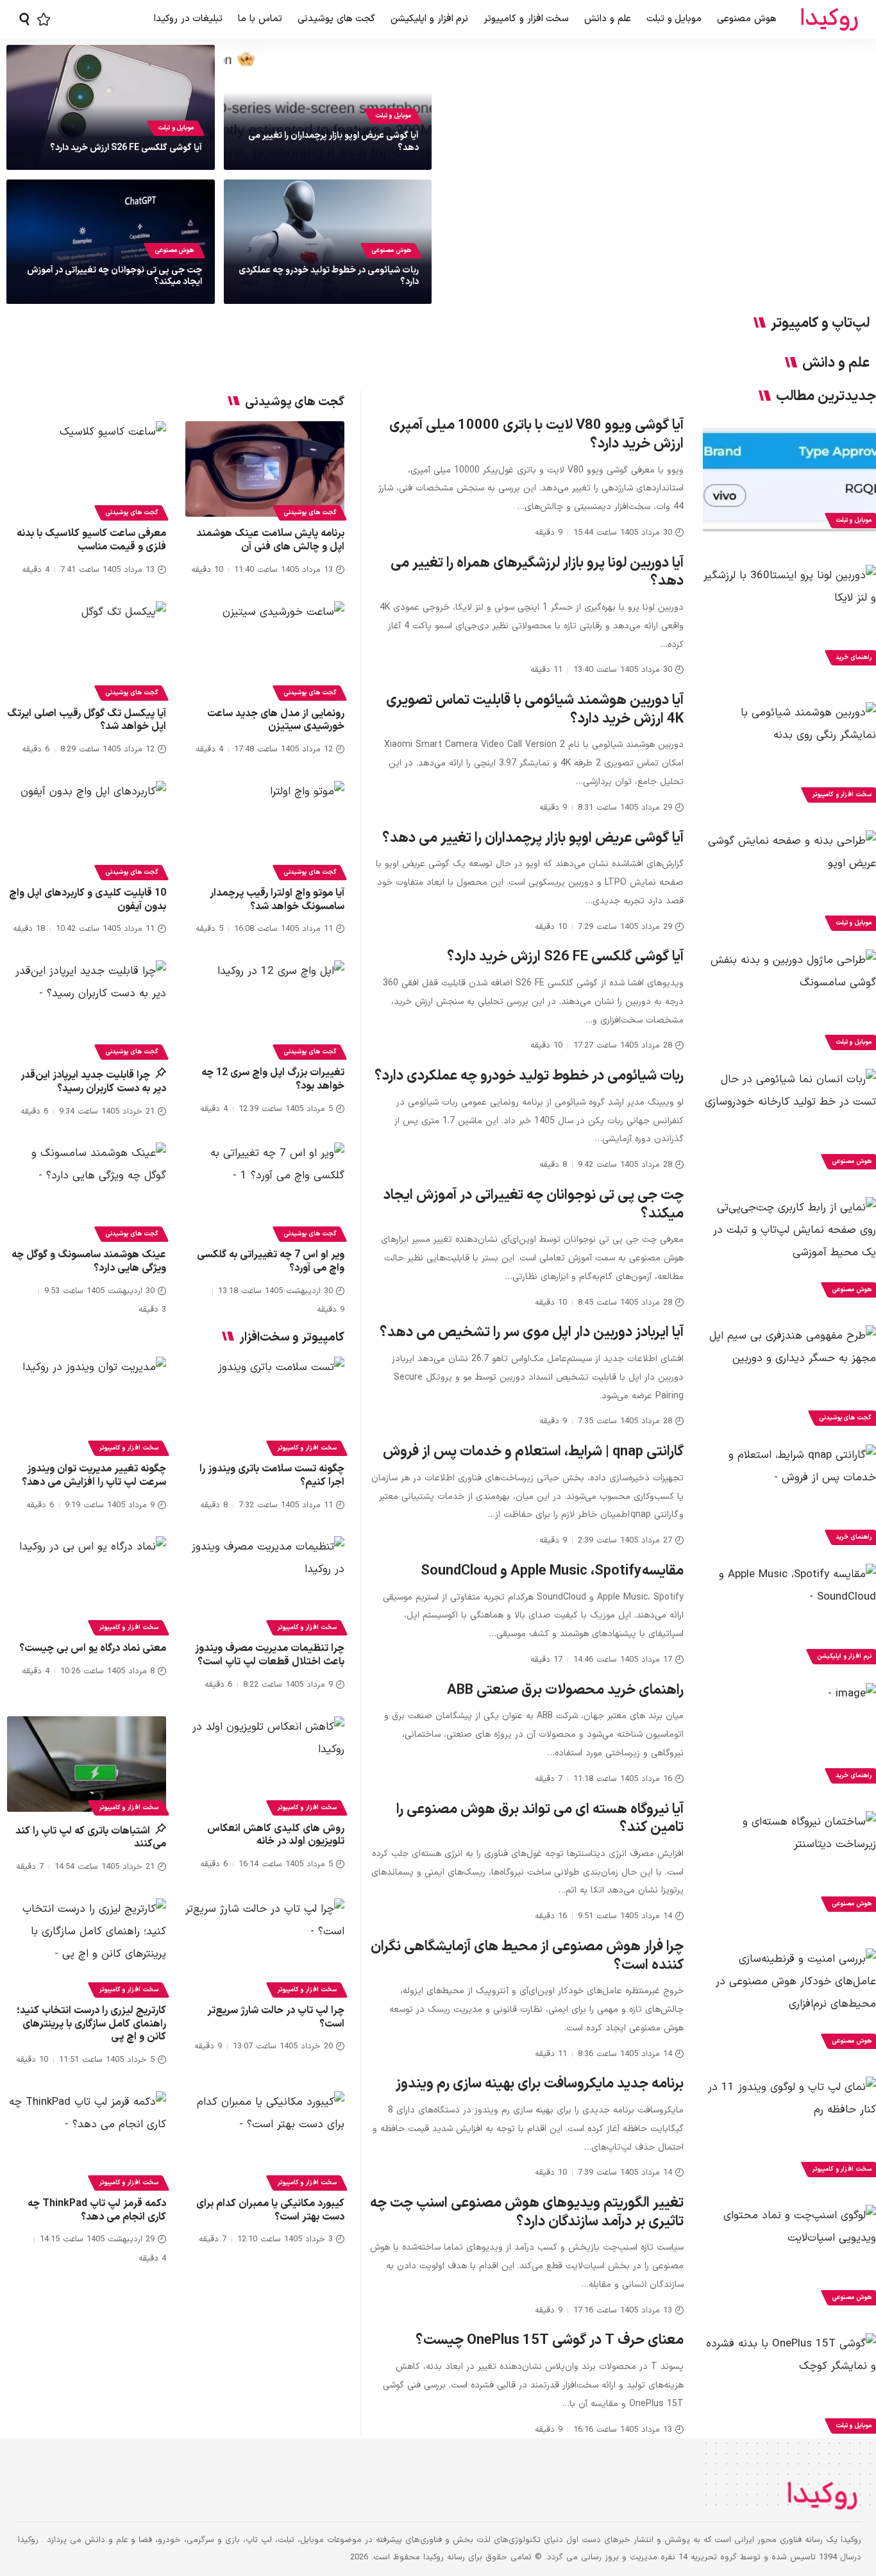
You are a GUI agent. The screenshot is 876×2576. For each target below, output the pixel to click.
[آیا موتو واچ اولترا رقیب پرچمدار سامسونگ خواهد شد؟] (265, 829)
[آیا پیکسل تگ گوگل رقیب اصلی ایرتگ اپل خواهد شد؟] (87, 649)
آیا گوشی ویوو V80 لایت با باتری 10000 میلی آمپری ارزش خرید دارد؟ (536, 435)
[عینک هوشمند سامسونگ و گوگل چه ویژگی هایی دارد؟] (87, 1190)
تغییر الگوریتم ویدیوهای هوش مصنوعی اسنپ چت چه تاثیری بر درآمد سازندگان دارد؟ (527, 2212)
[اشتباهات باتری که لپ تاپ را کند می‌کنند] (87, 1764)
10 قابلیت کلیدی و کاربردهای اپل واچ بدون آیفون (88, 900)
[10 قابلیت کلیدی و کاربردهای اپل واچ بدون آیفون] (87, 829)
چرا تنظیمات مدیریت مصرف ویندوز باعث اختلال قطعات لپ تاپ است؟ (270, 1655)
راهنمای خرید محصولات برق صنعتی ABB (565, 1690)
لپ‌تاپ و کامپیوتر (820, 324)
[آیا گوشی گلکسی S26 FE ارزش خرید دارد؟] (789, 1001)
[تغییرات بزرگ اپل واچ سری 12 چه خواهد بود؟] (265, 1008)
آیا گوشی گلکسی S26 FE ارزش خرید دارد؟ (126, 148)
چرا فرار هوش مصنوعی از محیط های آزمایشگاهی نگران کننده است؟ (527, 1956)
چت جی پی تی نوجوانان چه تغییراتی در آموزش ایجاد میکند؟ (114, 276)
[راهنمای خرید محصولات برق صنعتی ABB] (789, 1735)
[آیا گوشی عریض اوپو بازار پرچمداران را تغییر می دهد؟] (789, 882)
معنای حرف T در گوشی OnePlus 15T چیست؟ (550, 2340)
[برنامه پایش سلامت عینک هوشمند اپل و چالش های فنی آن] (265, 469)
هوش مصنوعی (391, 250)
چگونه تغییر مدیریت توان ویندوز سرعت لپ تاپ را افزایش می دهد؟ (94, 1476)
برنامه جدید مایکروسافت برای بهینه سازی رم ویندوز (540, 2084)
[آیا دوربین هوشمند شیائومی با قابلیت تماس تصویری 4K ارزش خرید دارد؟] (789, 754)
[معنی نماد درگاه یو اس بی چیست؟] (87, 1584)
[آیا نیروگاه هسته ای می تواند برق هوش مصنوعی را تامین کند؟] (789, 1863)
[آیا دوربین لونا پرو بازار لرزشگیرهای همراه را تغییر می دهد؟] (789, 617)
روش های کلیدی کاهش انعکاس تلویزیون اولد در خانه (276, 1835)
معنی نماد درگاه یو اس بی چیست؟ (93, 1648)
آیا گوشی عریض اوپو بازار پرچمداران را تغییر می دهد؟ (333, 141)
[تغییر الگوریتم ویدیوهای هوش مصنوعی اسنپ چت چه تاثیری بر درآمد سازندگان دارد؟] (789, 2257)
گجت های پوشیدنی (310, 513)
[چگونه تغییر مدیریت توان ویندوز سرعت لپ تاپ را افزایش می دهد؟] (87, 1404)
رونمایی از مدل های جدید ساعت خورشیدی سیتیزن (276, 720)
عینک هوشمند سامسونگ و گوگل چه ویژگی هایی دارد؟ (89, 1261)
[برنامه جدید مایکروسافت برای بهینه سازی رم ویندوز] (789, 2129)
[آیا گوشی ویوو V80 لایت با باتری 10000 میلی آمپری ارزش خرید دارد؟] (789, 480)
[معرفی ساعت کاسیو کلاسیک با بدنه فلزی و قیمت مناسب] (87, 469)
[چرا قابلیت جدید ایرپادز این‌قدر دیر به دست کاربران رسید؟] (87, 1008)
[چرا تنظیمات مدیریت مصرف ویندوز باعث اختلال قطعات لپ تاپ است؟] (265, 1584)
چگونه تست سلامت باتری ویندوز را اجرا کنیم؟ (272, 1476)
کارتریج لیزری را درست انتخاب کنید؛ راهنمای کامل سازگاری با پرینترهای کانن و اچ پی (91, 2024)
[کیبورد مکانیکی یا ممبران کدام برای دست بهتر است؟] (265, 2139)
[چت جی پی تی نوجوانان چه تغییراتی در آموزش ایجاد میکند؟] (789, 1249)
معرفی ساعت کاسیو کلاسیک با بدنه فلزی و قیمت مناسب (91, 540)
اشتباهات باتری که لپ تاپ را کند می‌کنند (91, 1838)
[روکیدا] (829, 20)
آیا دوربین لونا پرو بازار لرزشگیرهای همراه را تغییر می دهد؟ (537, 573)
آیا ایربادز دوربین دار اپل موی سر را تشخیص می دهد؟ (532, 1333)
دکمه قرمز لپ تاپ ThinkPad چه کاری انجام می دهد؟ (97, 2210)
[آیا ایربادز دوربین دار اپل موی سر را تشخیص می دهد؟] (789, 1377)
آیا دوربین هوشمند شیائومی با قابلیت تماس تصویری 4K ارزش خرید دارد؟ (535, 710)
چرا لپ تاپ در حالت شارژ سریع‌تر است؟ (276, 2017)
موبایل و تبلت (393, 116)
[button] (24, 19)
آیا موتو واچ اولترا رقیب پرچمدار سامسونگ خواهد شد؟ (277, 900)
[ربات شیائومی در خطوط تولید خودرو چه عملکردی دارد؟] (789, 1121)
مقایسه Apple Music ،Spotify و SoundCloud (552, 1571)
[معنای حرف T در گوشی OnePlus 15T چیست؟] (789, 2385)
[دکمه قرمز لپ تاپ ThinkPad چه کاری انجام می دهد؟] (87, 2139)
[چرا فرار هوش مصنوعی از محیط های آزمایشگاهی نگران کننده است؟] (789, 2000)
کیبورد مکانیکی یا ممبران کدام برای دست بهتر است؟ (270, 2210)
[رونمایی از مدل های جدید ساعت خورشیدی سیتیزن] (265, 649)
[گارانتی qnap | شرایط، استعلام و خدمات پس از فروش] (789, 1496)
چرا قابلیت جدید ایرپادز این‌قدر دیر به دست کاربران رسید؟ (93, 1082)
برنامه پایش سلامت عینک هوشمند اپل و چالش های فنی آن (270, 540)
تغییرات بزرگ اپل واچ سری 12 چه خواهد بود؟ (273, 1079)
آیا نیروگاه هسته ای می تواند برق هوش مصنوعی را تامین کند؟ (540, 1819)
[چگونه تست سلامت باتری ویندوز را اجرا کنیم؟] (265, 1404)
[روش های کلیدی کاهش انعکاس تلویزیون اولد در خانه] (265, 1764)
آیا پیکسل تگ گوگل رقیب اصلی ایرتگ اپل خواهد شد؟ (87, 720)
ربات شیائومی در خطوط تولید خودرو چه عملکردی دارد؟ (329, 276)
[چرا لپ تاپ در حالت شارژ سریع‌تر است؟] (265, 1946)
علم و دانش (836, 364)
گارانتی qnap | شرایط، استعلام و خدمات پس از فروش (533, 1452)
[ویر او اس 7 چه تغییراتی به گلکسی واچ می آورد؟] (265, 1190)
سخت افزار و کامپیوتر (307, 1448)
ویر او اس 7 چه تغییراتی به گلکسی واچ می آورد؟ (271, 1261)
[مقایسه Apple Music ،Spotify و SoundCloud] (789, 1616)
